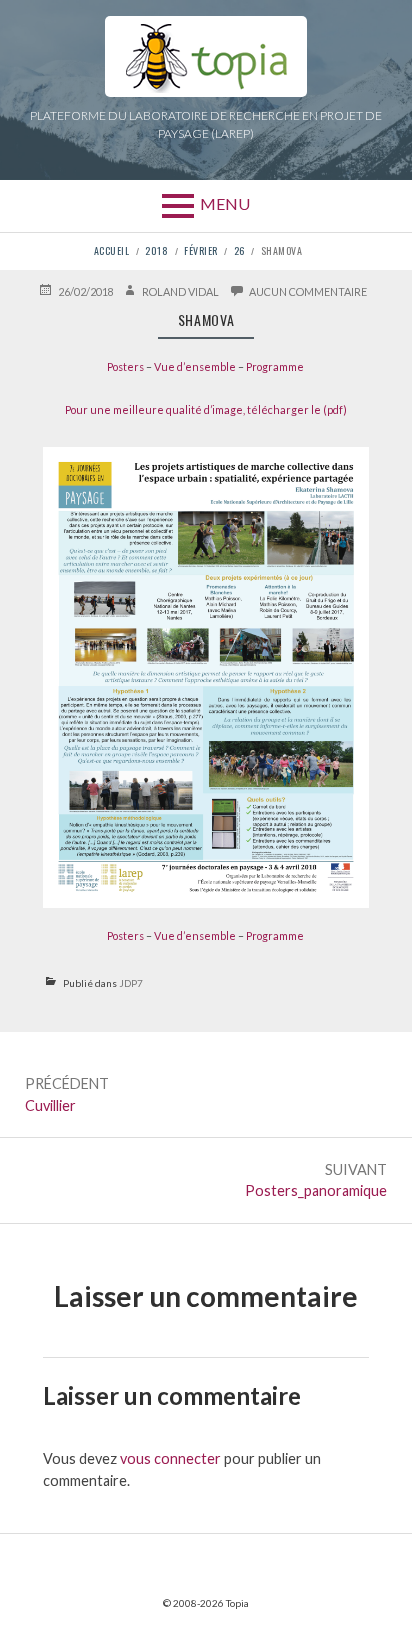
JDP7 (131, 983)
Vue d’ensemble (195, 366)
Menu (225, 203)
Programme (275, 366)
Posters (125, 366)
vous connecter (170, 1458)
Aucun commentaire (308, 291)
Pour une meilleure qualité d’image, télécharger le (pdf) (206, 409)
